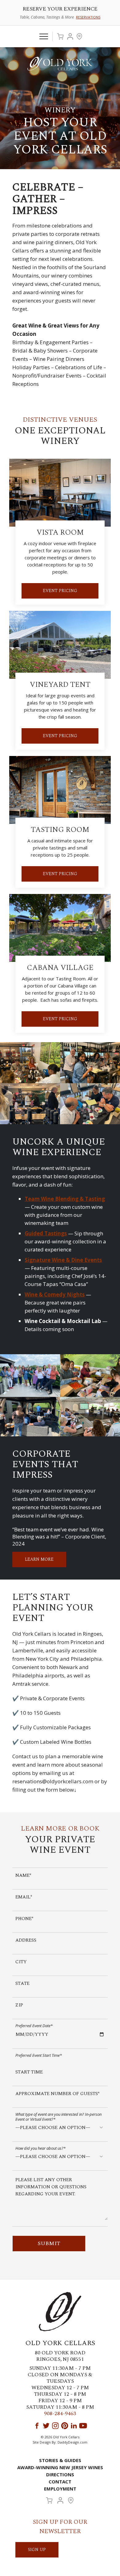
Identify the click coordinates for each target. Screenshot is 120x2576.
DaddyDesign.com (72, 2442)
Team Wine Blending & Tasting (65, 1199)
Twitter (46, 2426)
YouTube (83, 2426)
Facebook (37, 2426)
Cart (60, 36)
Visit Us (79, 36)
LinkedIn (74, 2426)
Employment (60, 2489)
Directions (60, 2474)
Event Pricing (60, 591)
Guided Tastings (46, 1233)
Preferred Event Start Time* (39, 2055)
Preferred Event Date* (34, 2025)
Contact (60, 2482)
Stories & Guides (60, 2460)
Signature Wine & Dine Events (63, 1260)
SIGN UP (37, 2550)
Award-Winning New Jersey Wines (60, 2467)
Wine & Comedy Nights (55, 1294)
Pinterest (65, 2426)
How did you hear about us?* (40, 2148)
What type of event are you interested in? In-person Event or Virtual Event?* (58, 2117)
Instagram (55, 2426)
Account (70, 36)
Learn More (39, 1559)
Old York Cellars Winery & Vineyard (60, 64)
